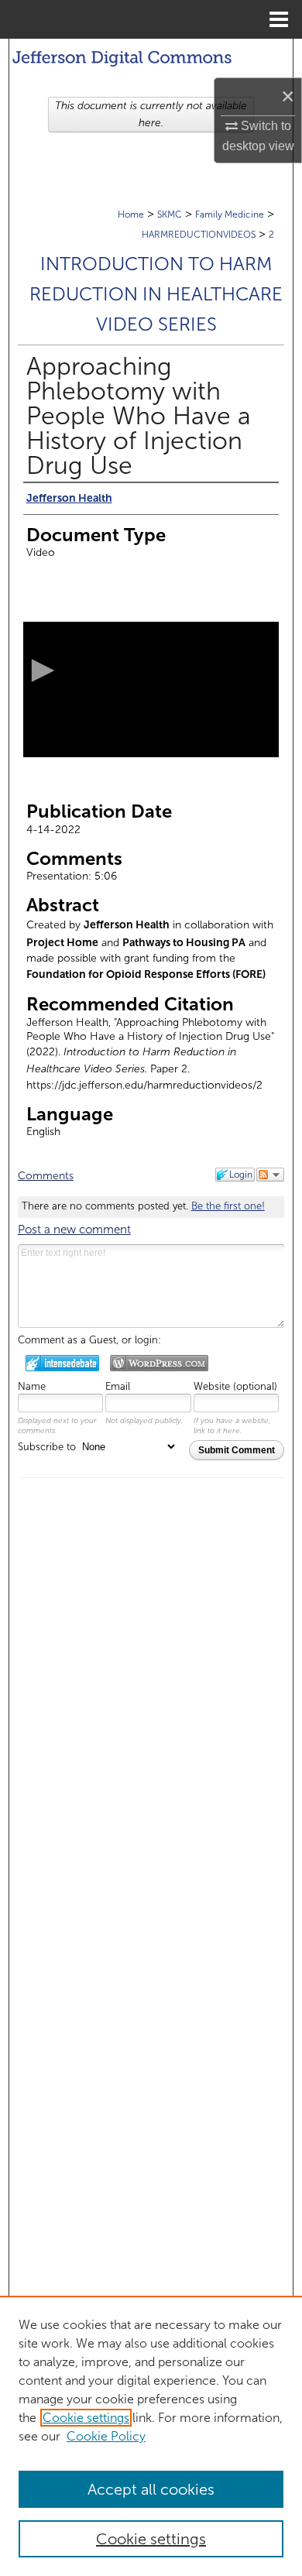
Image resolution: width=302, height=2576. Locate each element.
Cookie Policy (106, 2436)
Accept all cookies (151, 2489)
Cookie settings (86, 2418)
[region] (151, 2436)
